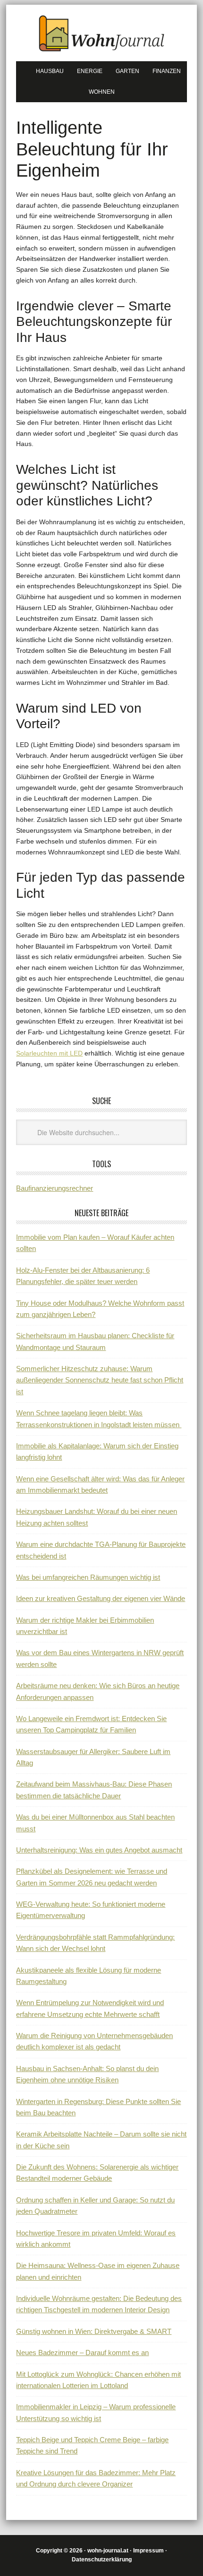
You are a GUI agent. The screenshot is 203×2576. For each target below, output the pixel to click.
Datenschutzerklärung (102, 2560)
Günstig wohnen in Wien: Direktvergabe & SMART (94, 2331)
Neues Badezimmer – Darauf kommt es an (82, 2353)
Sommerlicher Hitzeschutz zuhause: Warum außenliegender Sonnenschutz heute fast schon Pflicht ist (100, 1380)
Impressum (148, 2551)
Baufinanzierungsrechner (55, 1188)
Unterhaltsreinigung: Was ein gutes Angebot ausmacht (99, 1850)
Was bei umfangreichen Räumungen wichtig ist (88, 1577)
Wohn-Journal (101, 33)
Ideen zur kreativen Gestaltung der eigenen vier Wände (101, 1598)
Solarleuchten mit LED (49, 1053)
